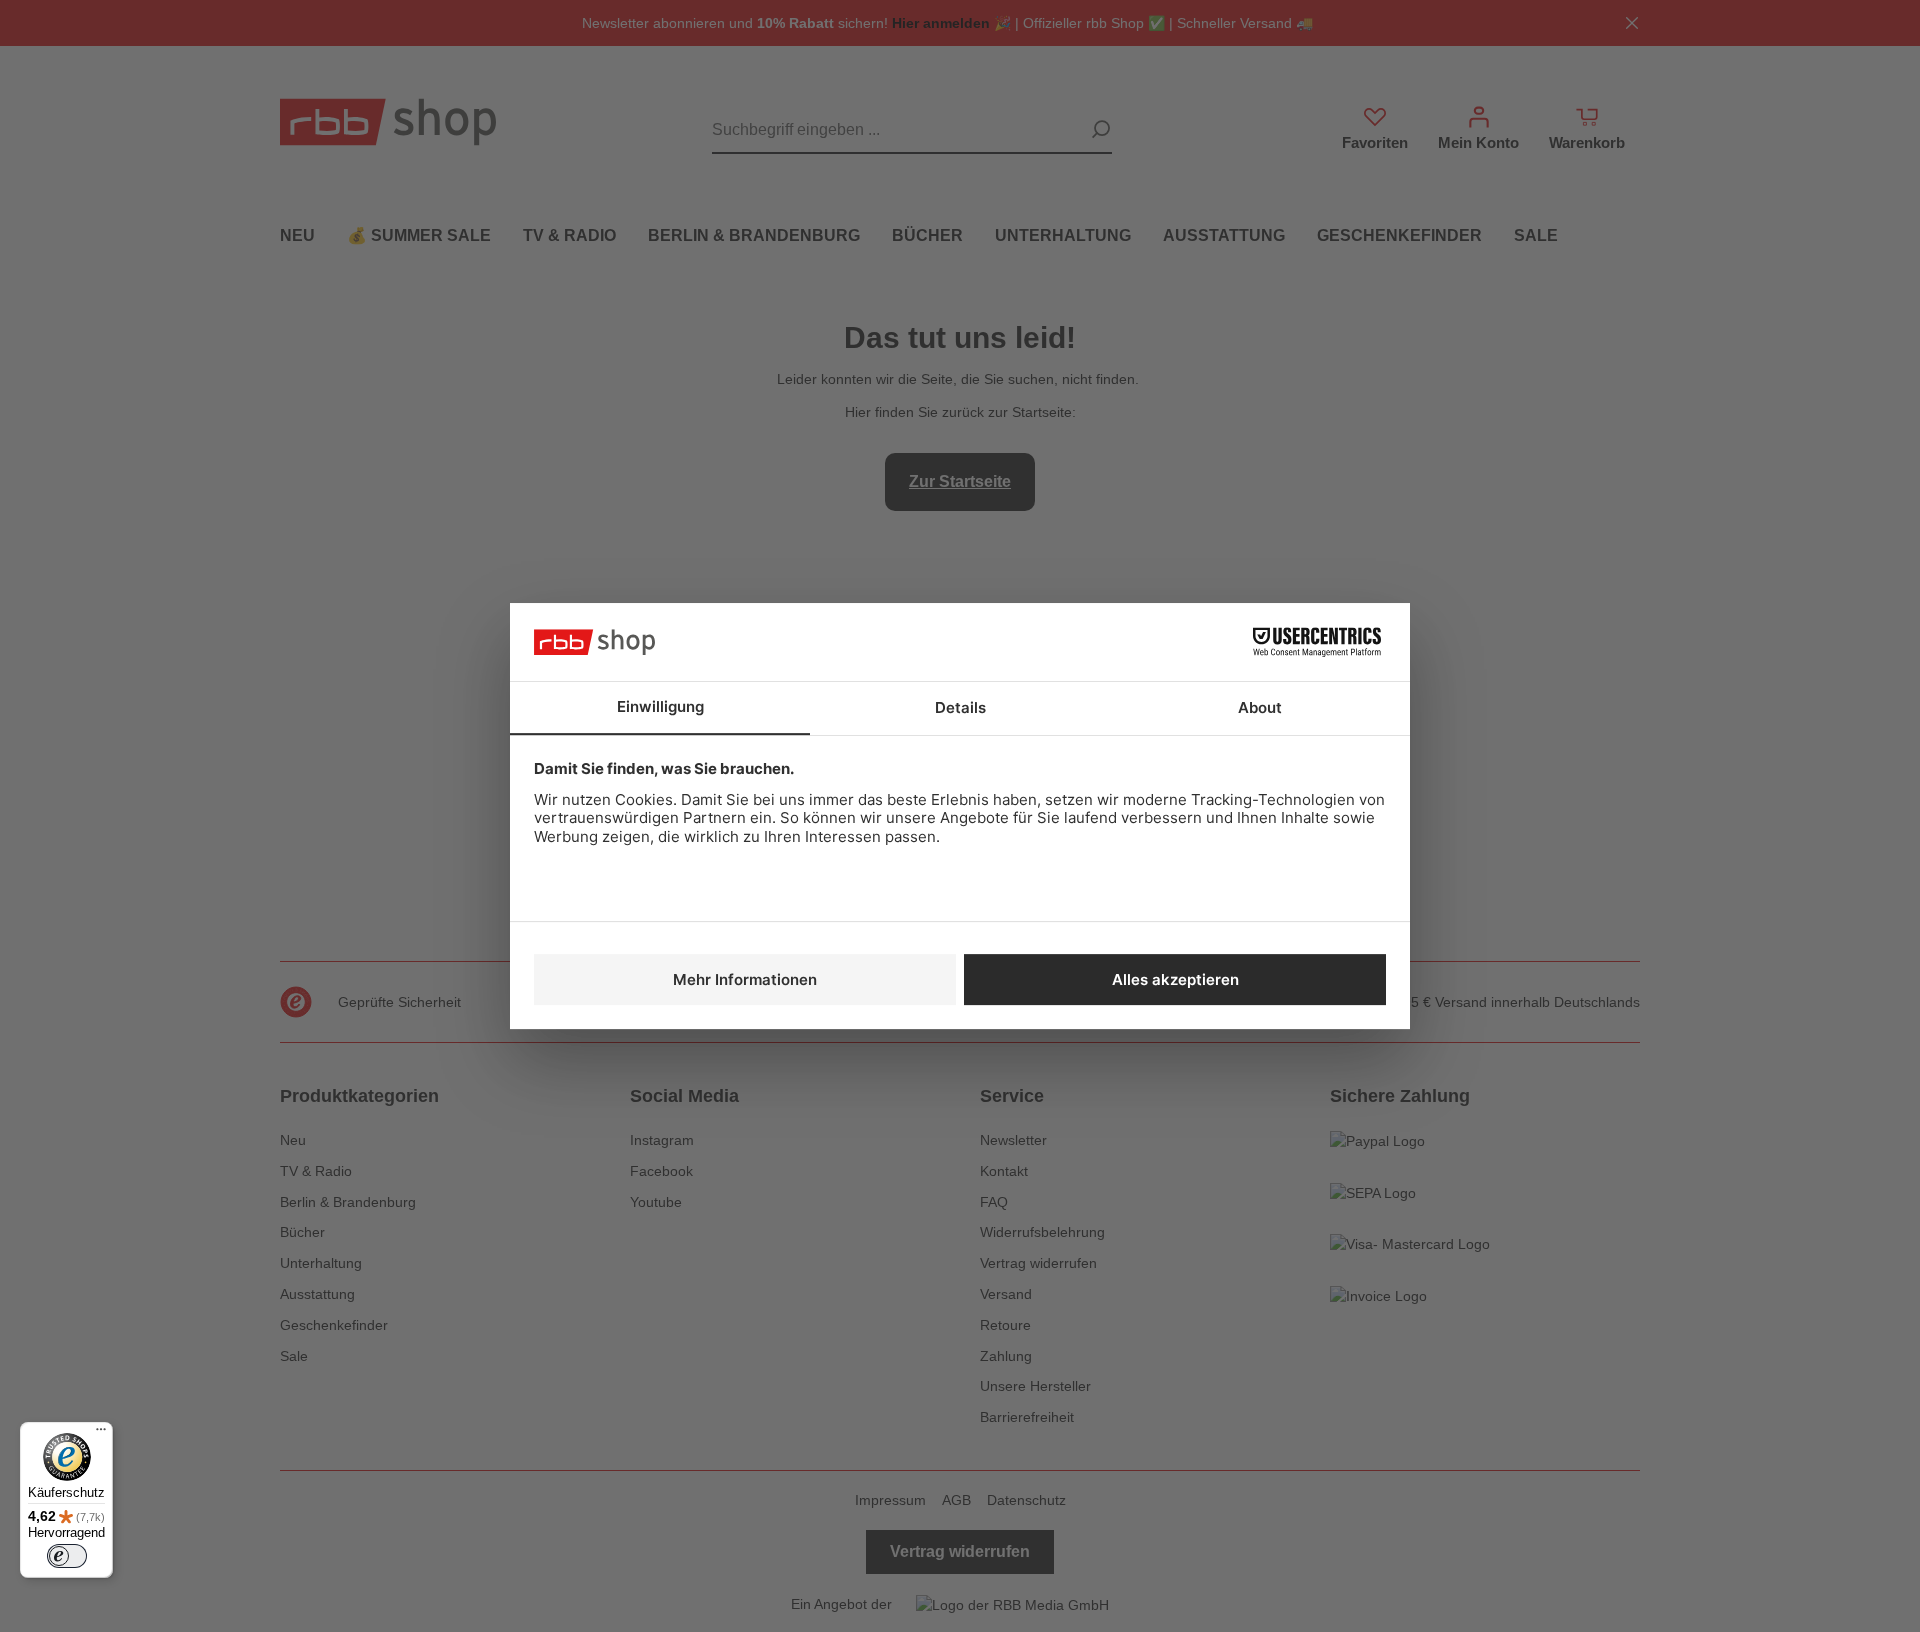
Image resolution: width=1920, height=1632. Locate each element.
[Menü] (101, 1434)
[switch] (67, 1556)
